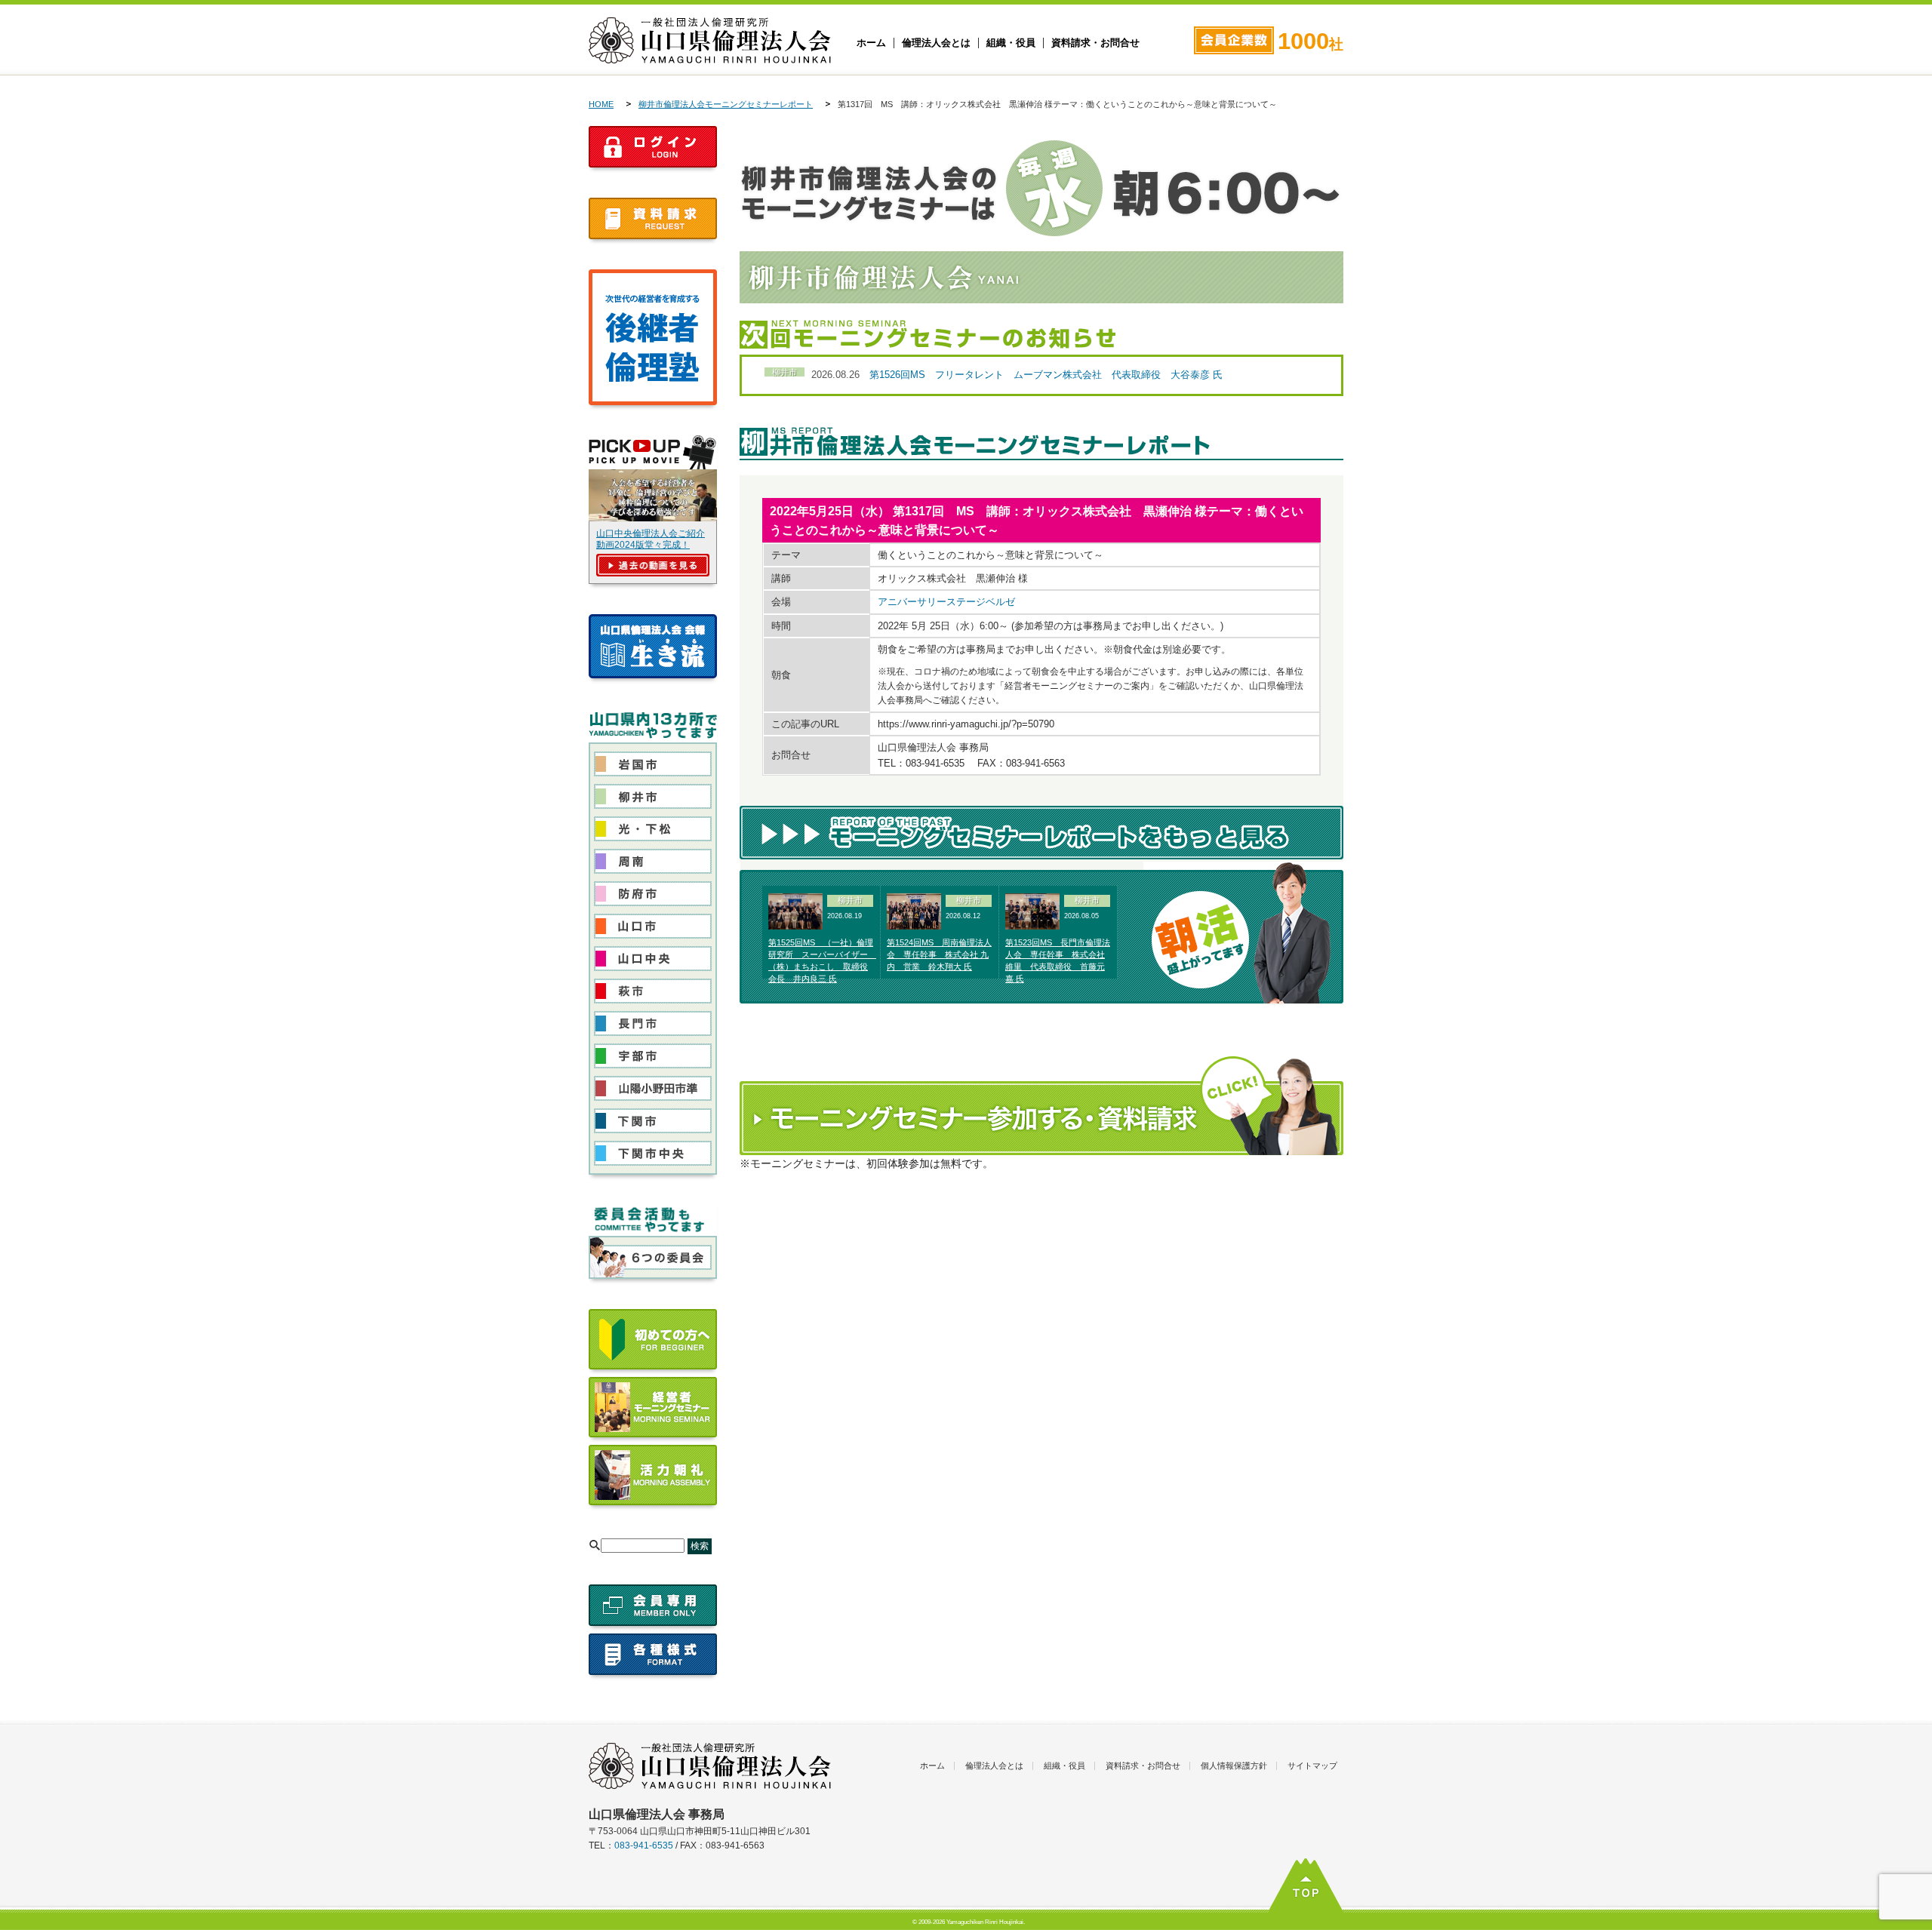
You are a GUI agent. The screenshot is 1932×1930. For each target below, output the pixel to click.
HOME (601, 104)
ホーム (871, 43)
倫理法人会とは (936, 43)
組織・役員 (1011, 43)
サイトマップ (1312, 1766)
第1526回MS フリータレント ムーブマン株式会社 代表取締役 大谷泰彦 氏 (1046, 375)
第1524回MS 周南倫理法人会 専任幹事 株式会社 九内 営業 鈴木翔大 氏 (939, 954)
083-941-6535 (644, 1845)
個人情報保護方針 (1234, 1766)
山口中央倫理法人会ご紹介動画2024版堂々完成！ (651, 539)
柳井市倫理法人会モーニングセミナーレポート (726, 104)
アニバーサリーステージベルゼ (946, 602)
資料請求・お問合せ (1095, 43)
